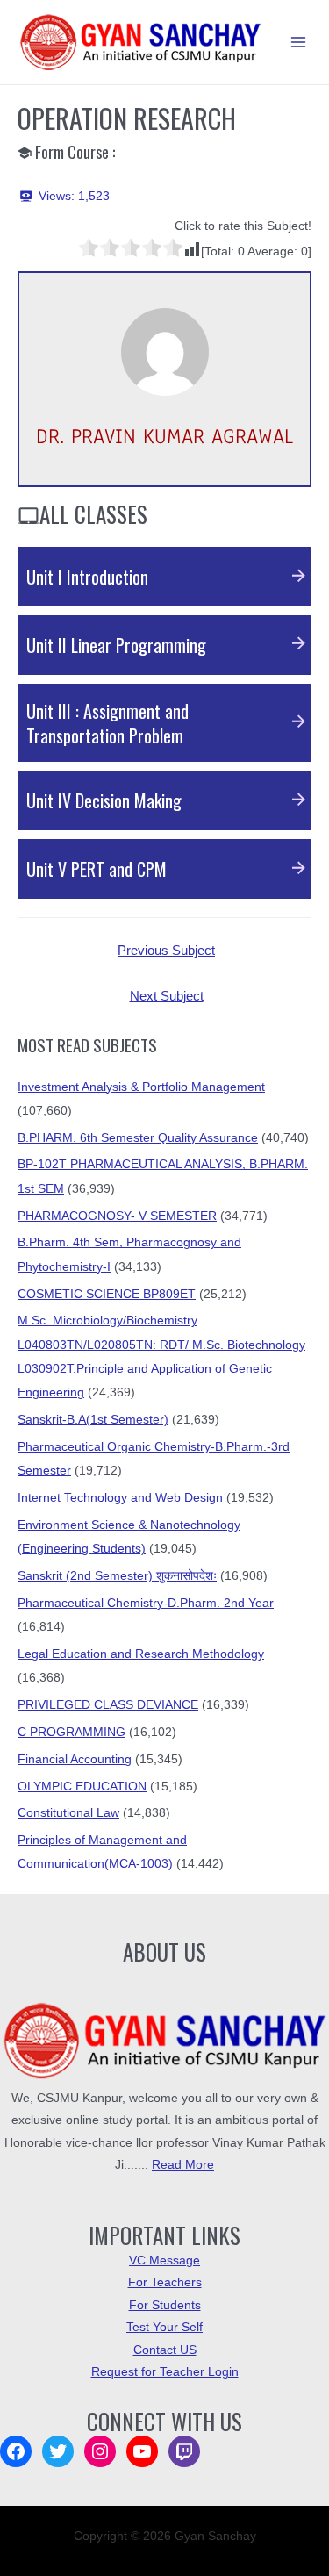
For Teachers (165, 2282)
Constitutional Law (68, 1813)
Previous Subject (166, 951)
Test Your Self (164, 2327)
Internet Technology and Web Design (120, 1498)
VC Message (164, 2260)
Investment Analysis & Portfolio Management (141, 1087)
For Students (165, 2305)
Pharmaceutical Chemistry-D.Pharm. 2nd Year (146, 1603)
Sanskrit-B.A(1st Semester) (93, 1420)
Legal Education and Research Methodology (141, 1654)
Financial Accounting (75, 1759)
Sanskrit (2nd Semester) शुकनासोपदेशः (117, 1576)
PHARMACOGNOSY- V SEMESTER (117, 1216)
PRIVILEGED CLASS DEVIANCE (108, 1705)
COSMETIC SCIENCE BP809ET (107, 1294)
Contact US (165, 2350)
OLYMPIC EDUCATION (82, 1787)
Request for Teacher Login (165, 2372)
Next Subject (167, 996)
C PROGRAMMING (72, 1732)
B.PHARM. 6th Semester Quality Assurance (138, 1138)
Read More (183, 2165)
